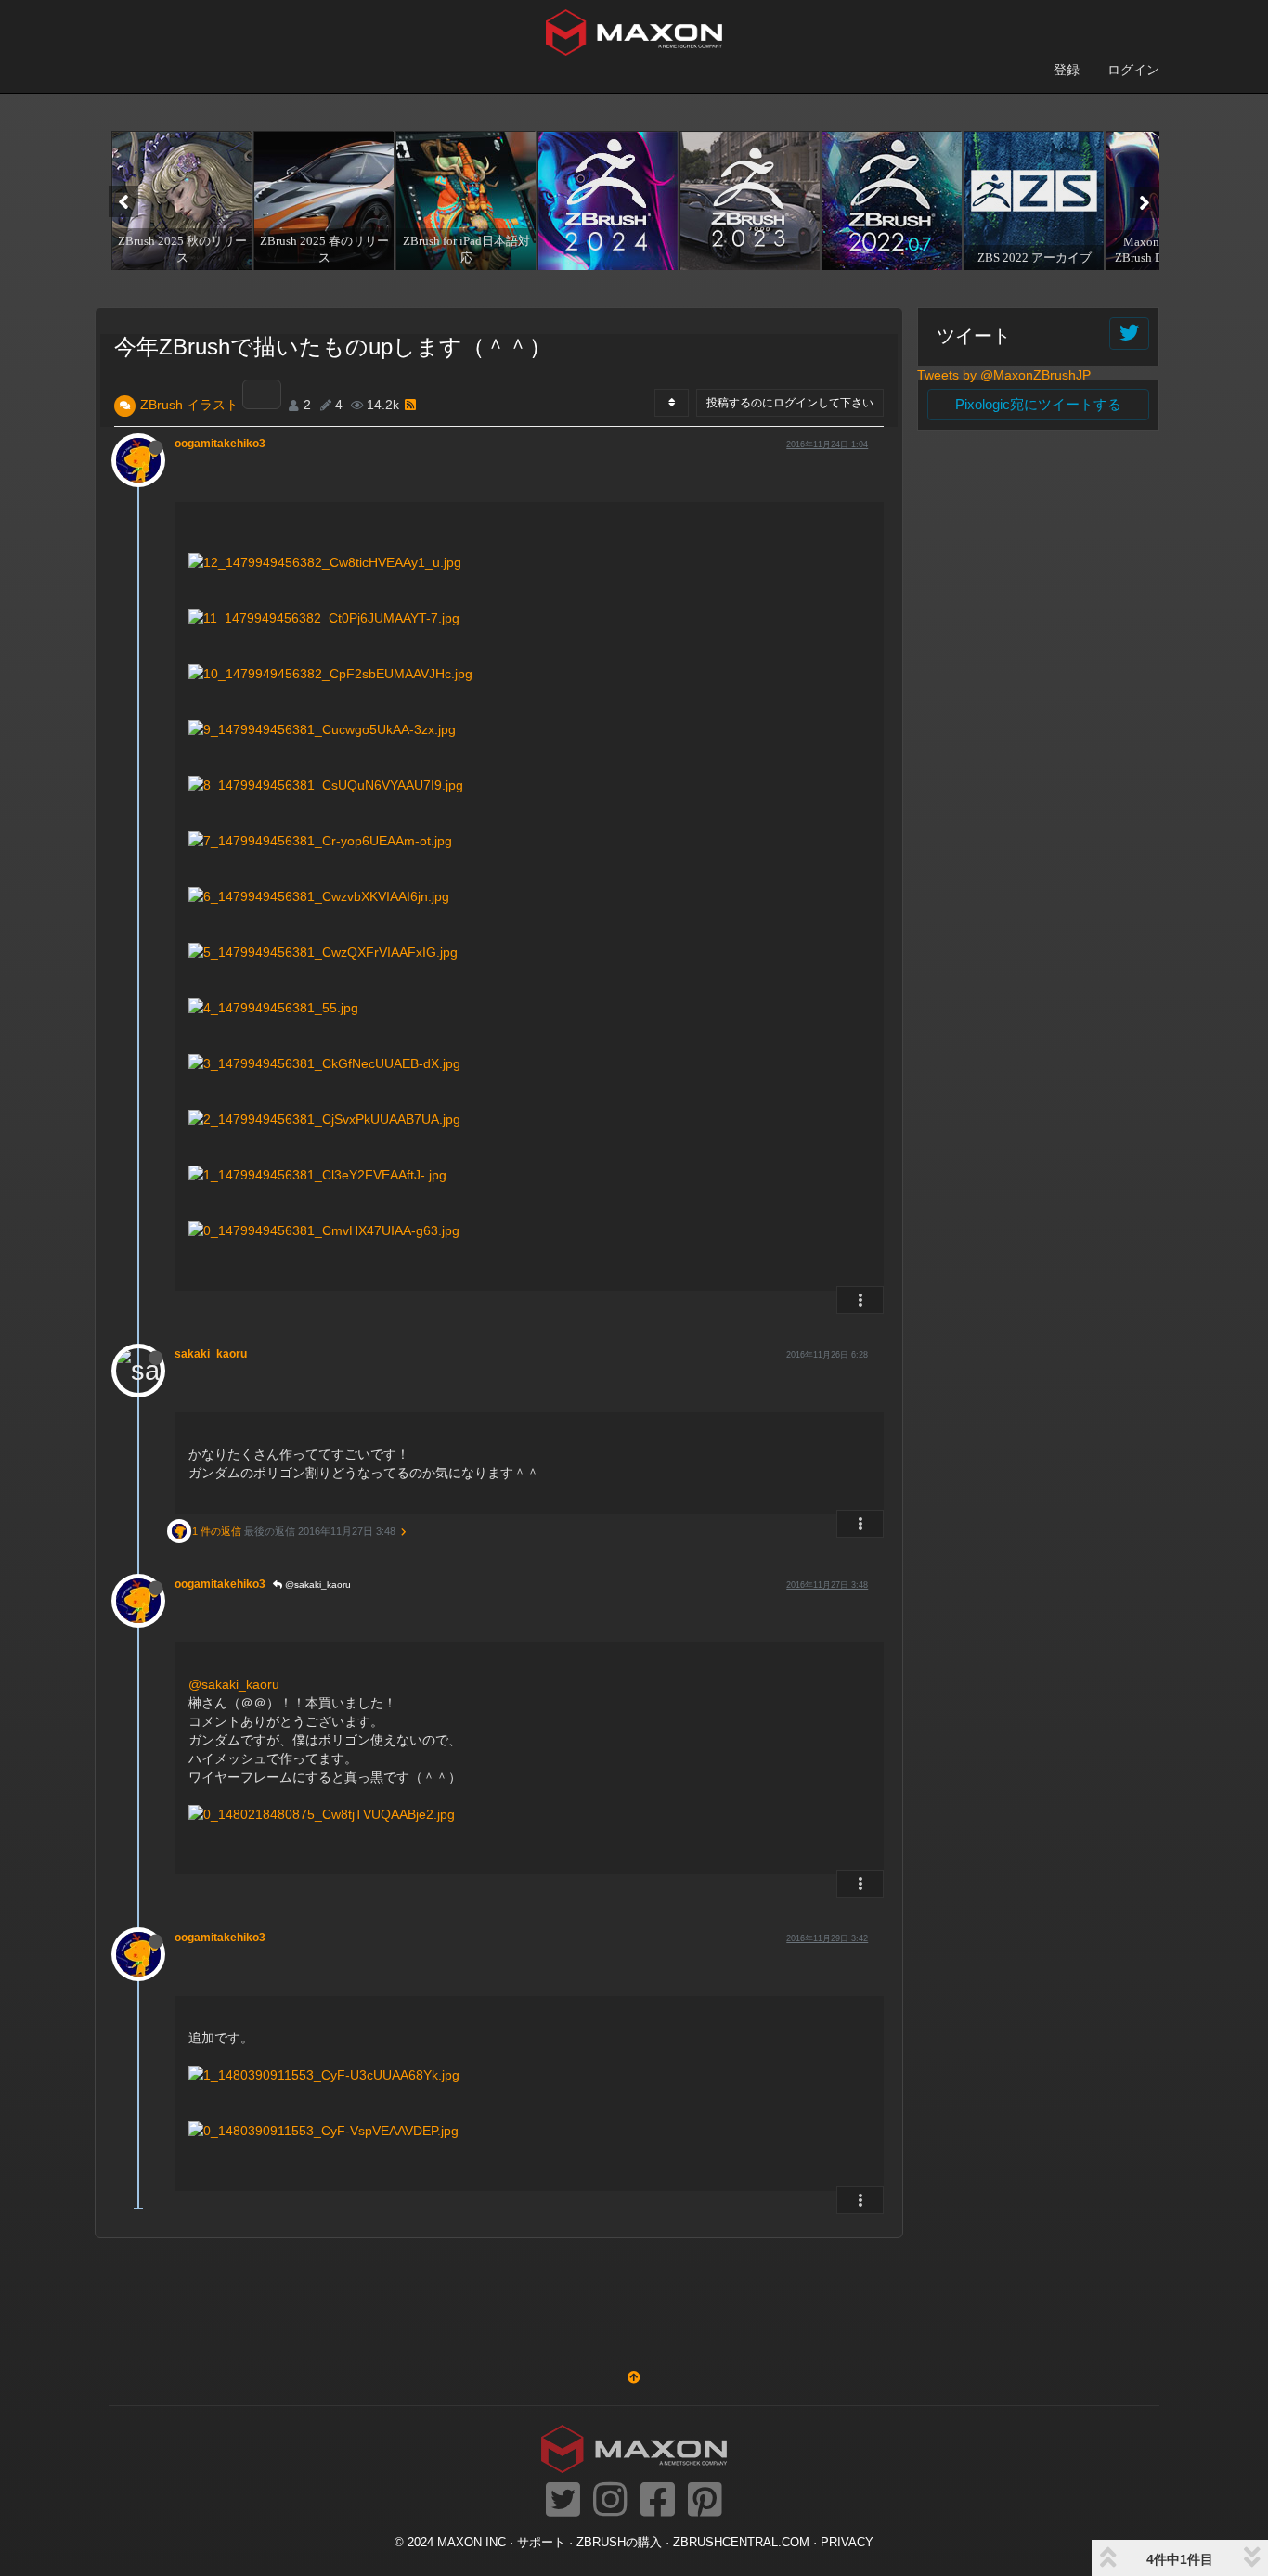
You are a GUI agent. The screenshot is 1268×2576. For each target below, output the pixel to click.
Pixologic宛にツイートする (1038, 404)
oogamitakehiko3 (220, 444)
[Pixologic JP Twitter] (563, 2501)
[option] (180, 200)
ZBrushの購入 (619, 2543)
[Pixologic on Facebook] (658, 2501)
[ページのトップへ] (634, 2377)
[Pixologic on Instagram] (610, 2501)
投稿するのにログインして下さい (790, 403)
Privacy (847, 2543)
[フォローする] (1129, 334)
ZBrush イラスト (189, 405)
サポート (541, 2543)
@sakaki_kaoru (317, 1584)
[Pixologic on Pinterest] (705, 2501)
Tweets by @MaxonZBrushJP (1004, 375)
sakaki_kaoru (211, 1354)
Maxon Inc (472, 2543)
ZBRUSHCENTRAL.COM (741, 2543)
